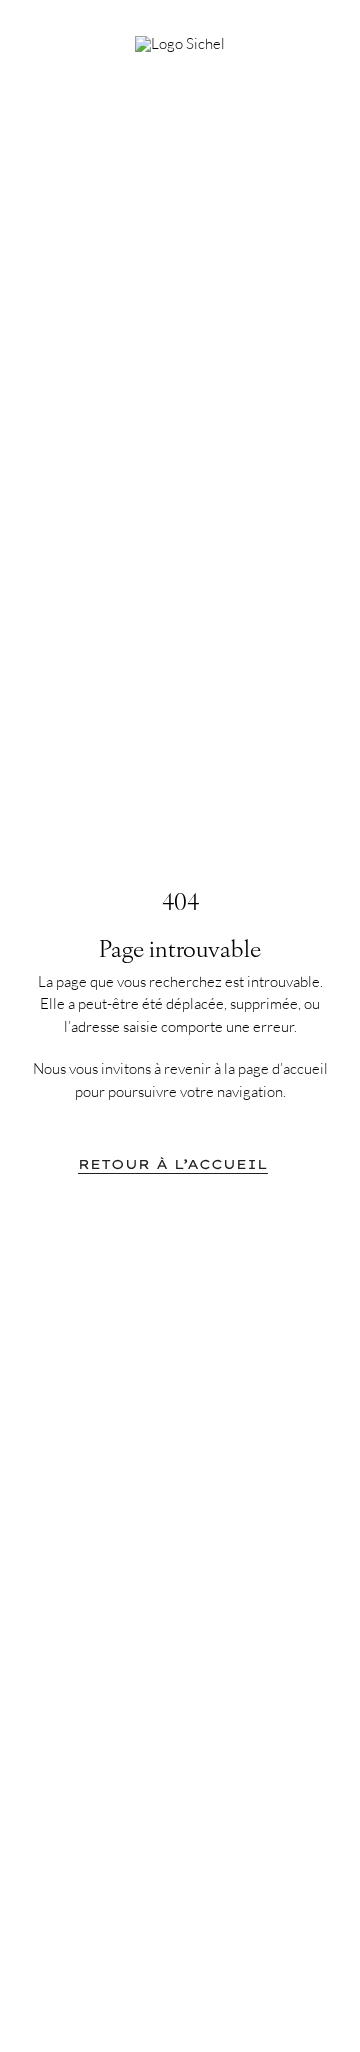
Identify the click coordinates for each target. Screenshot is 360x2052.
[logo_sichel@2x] (180, 43)
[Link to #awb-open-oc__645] (310, 37)
